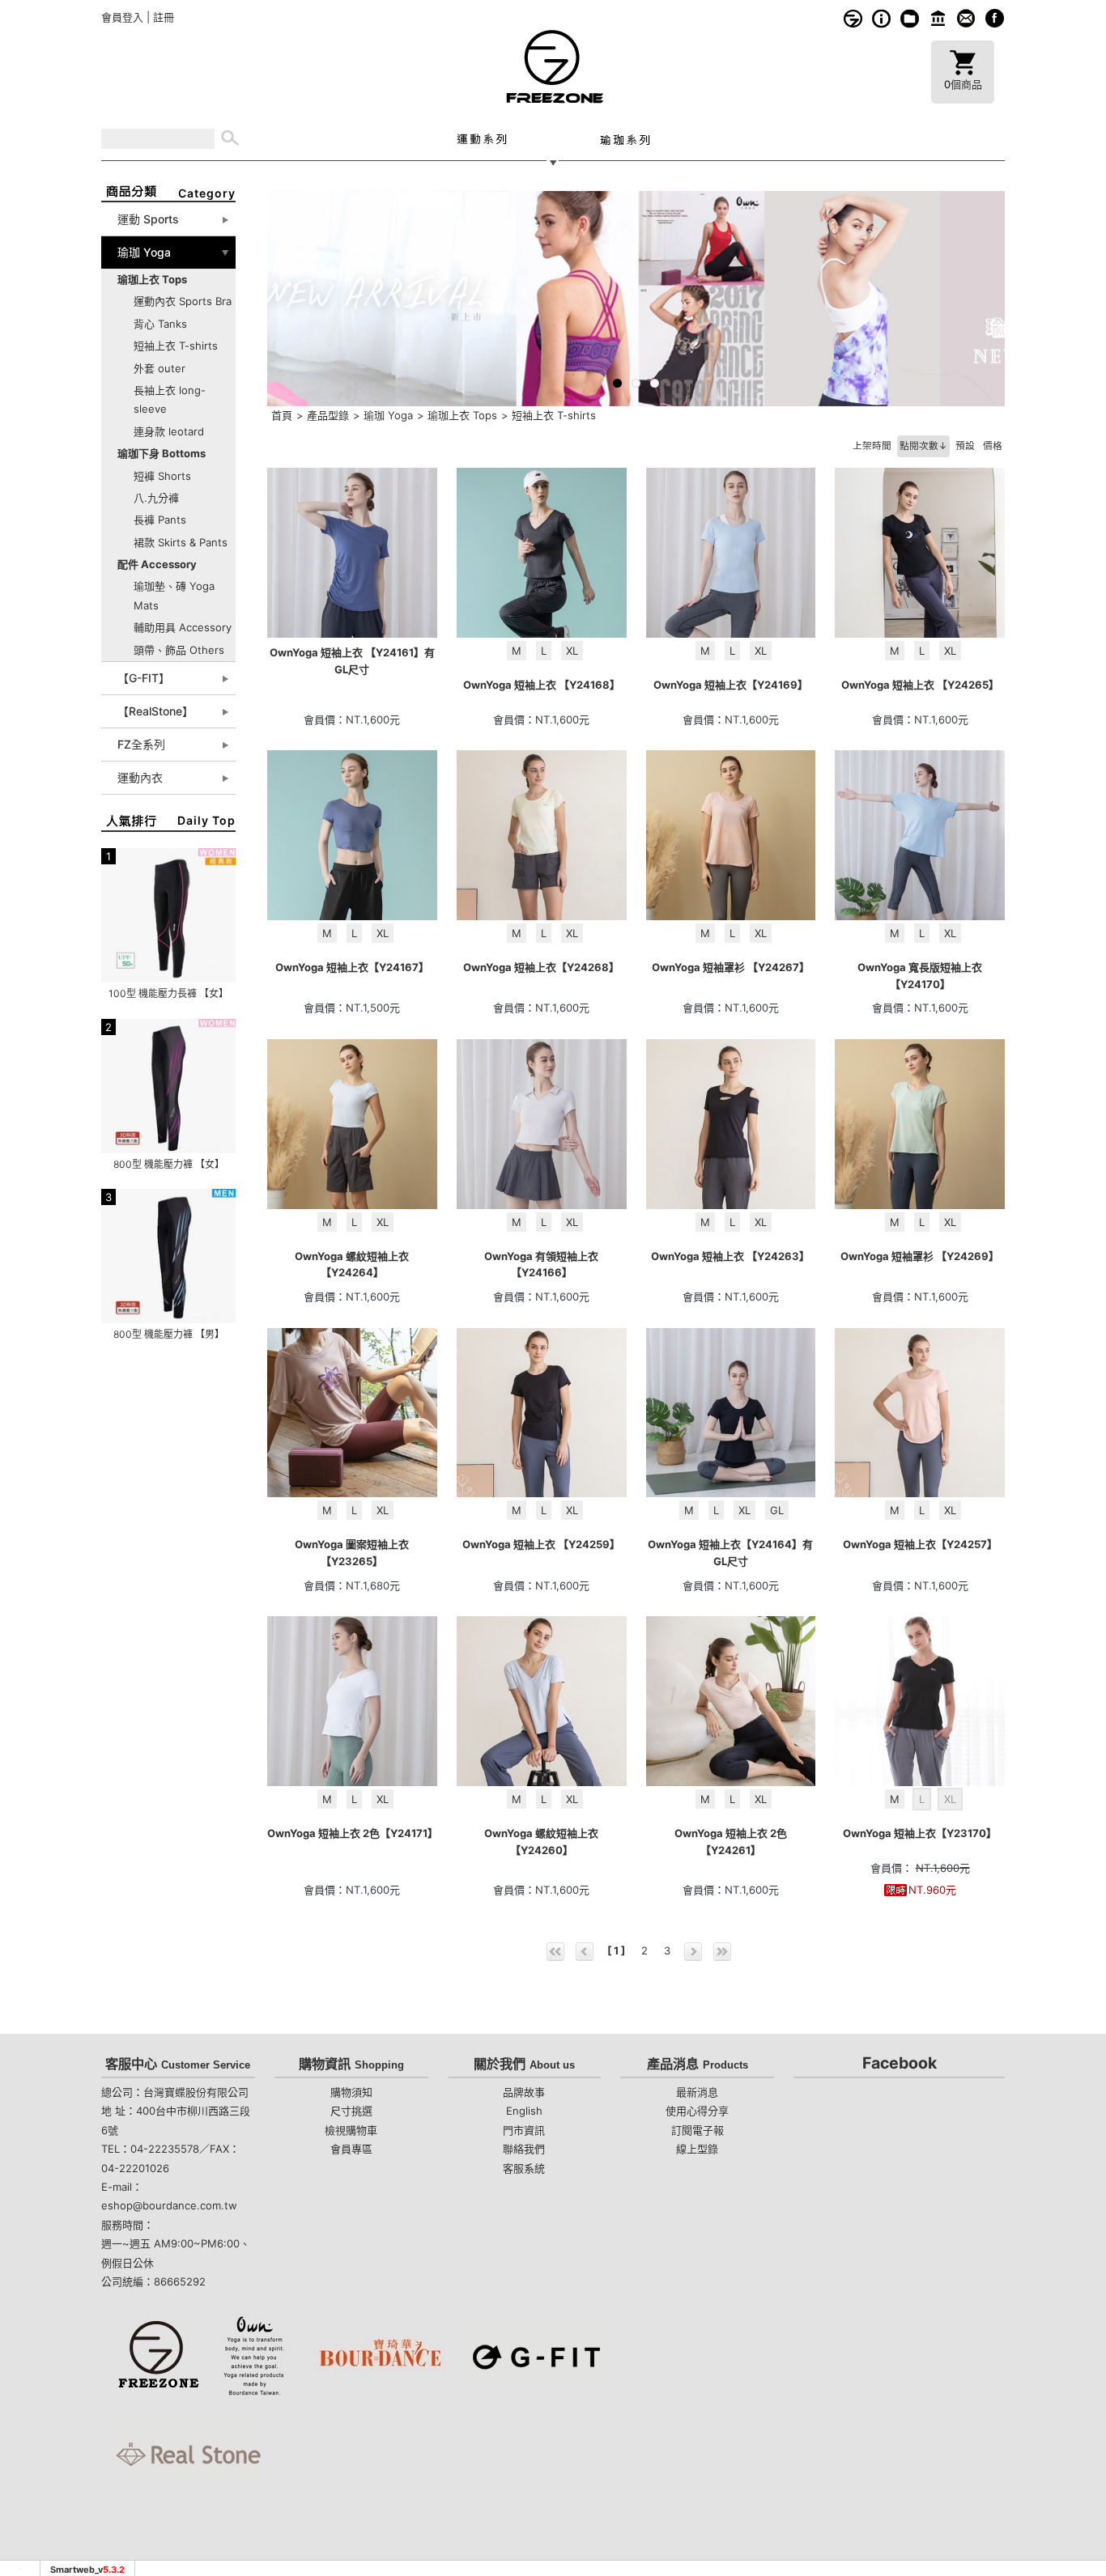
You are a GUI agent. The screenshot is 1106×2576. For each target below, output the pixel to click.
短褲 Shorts (162, 476)
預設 (965, 446)
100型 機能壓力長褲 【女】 (168, 993)
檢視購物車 (351, 2130)
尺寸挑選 (351, 2111)
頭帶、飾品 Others (179, 650)
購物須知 (881, 18)
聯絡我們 (524, 2149)
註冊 (164, 17)
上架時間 (872, 446)
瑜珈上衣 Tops (462, 415)
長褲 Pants (160, 520)
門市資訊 (938, 18)
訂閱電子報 (698, 2130)
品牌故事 (853, 18)
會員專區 (351, 2149)
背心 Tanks (160, 324)
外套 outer (160, 368)
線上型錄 (910, 18)
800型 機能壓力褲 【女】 (169, 1164)
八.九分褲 (156, 498)
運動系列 (481, 139)
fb (995, 18)
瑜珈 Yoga (388, 415)
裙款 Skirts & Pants (181, 542)
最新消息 (697, 2092)
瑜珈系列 (625, 139)
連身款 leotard (169, 431)
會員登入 (122, 17)
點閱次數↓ (923, 446)
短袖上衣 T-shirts (176, 346)
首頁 (282, 415)
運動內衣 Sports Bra (183, 301)
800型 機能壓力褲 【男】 (169, 1334)
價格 (993, 446)
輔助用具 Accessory (183, 627)
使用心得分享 (697, 2111)
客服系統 (966, 18)
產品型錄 (328, 415)
